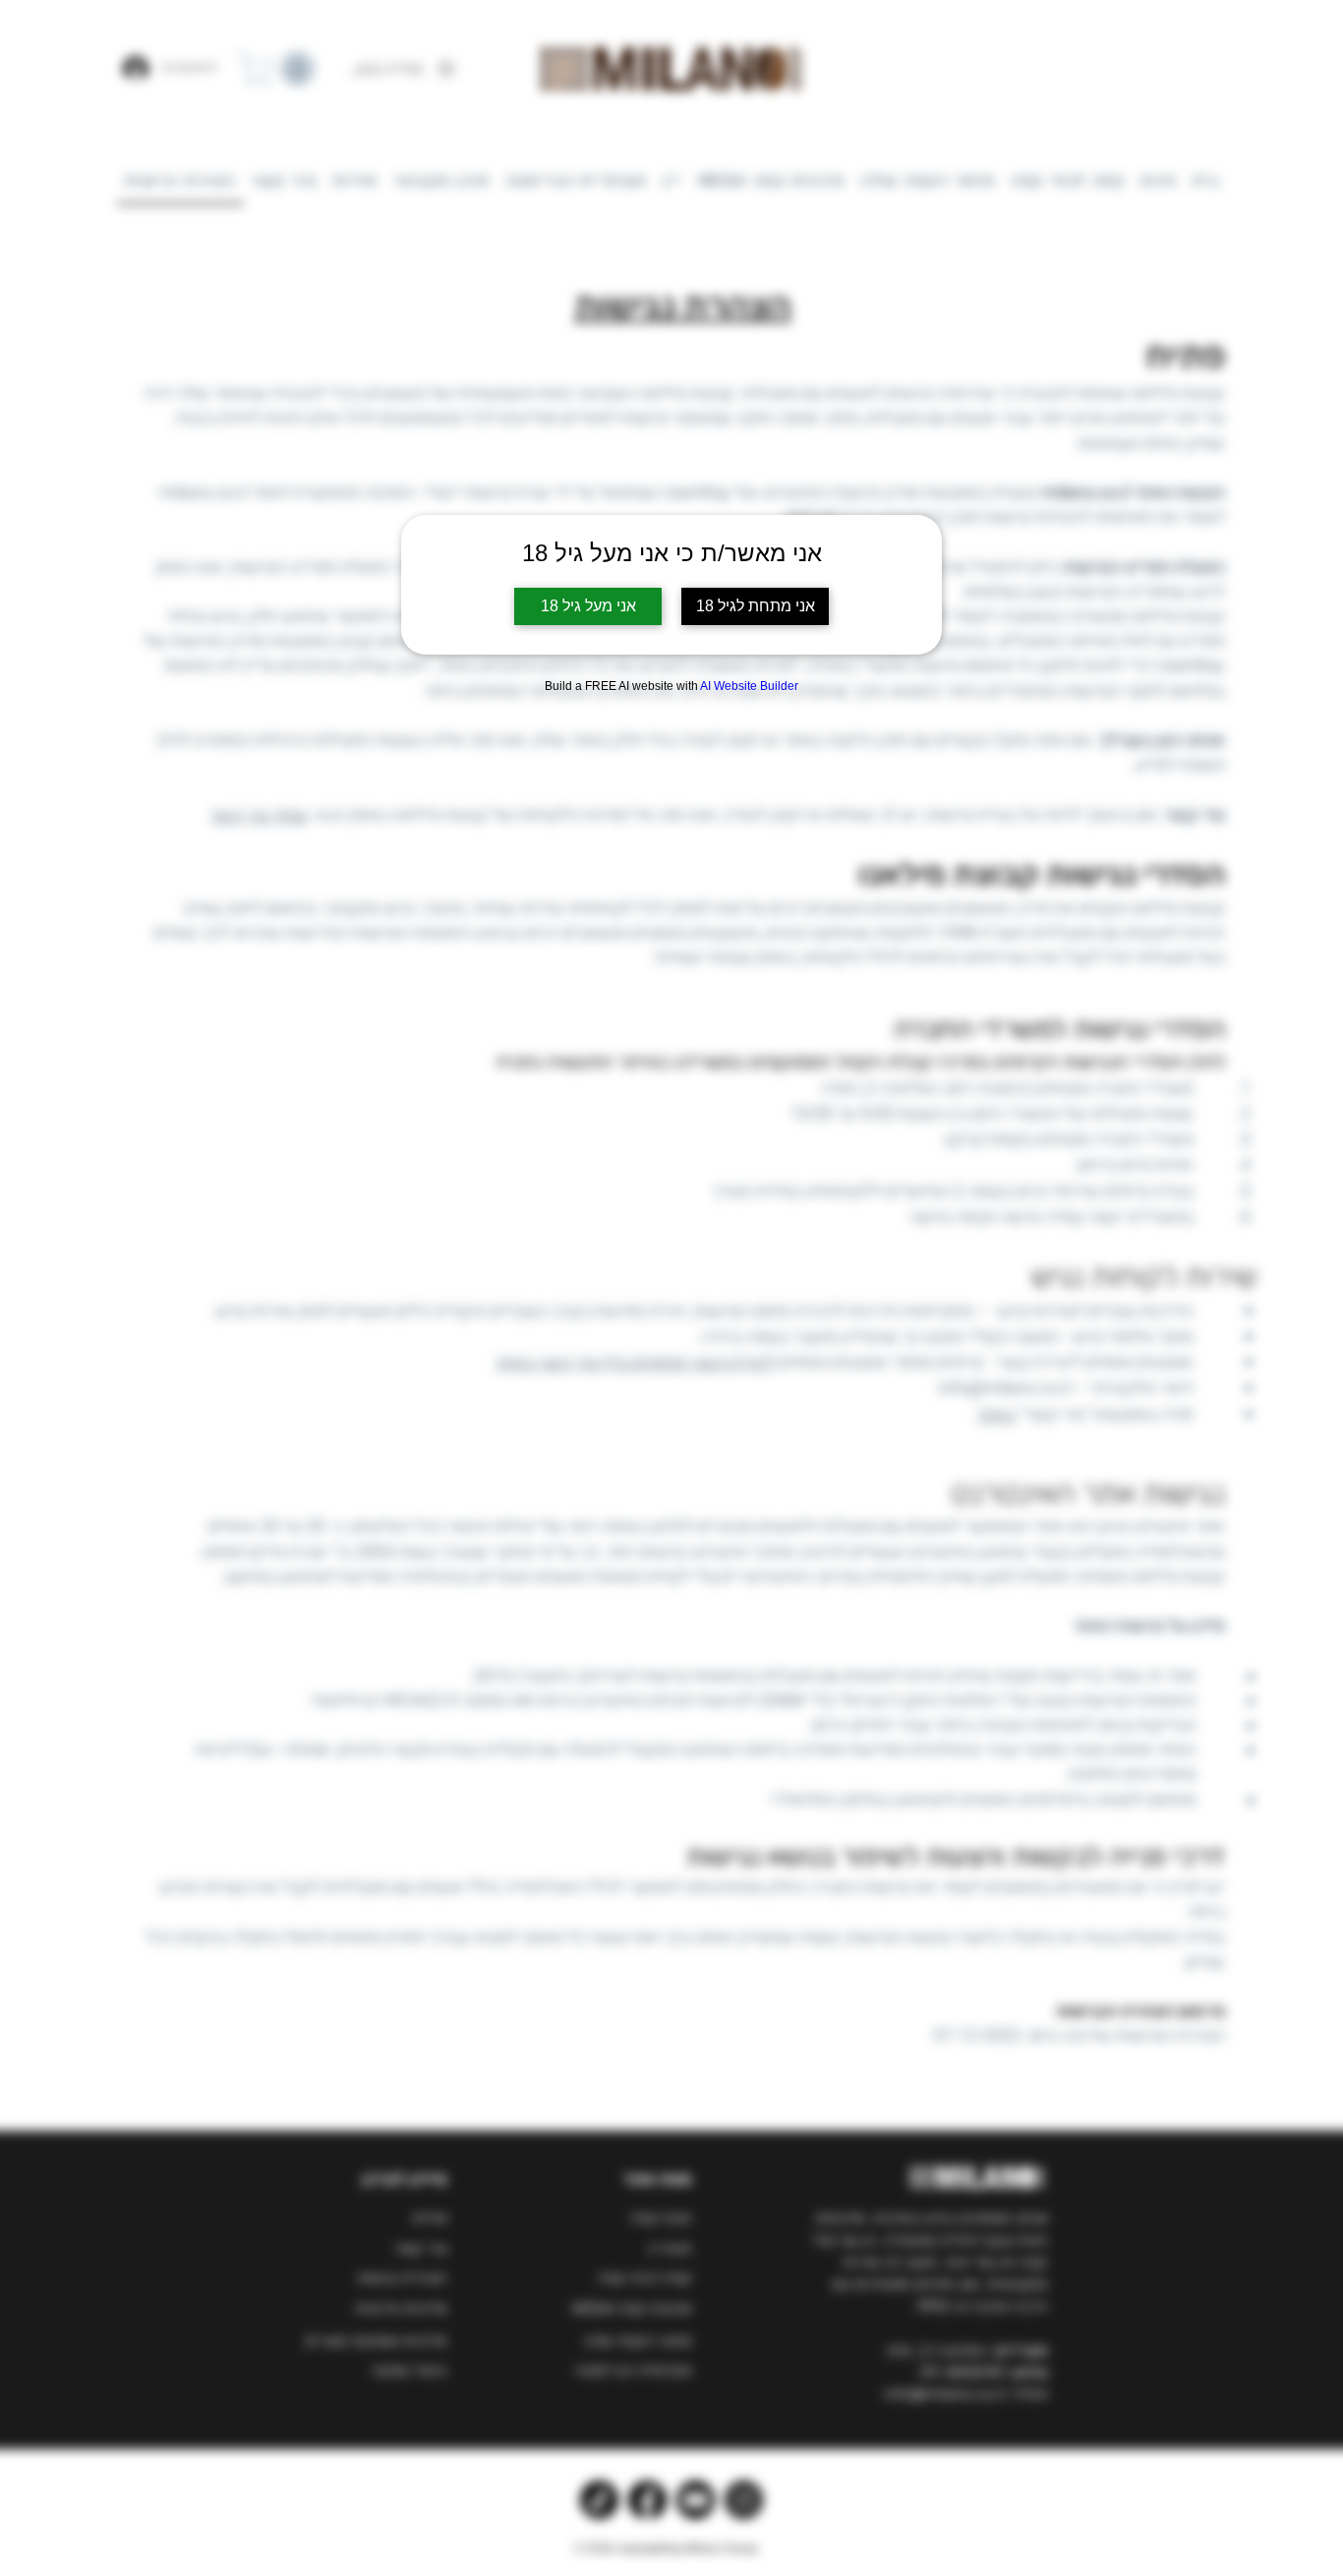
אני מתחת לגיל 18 (756, 606)
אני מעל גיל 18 (588, 606)
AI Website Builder (749, 686)
